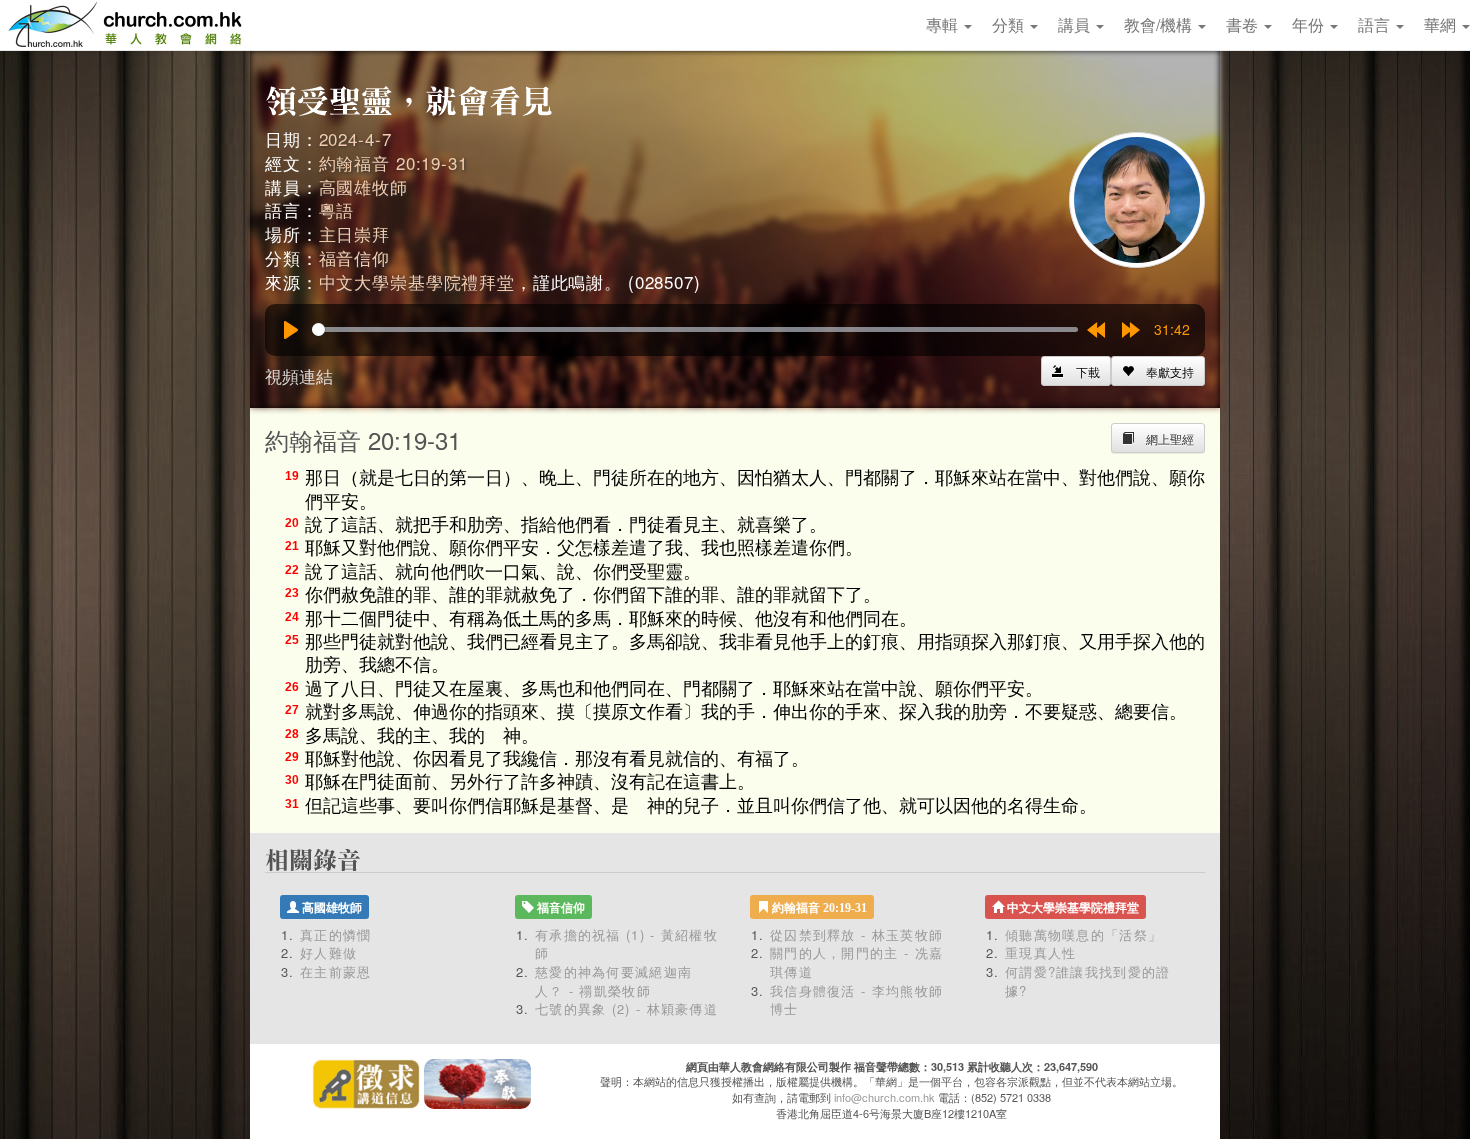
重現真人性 (1041, 952)
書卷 (1244, 24)
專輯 (944, 24)
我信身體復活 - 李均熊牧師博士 (856, 1000)
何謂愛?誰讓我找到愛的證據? (1088, 981)
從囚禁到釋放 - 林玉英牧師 (856, 934)
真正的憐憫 (336, 934)
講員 (1076, 24)
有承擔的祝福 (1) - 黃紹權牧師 (626, 944)
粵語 (337, 209)
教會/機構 (1160, 24)
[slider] (695, 329)
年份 (1310, 24)
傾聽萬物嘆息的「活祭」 (1083, 934)
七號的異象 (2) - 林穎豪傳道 (626, 1008)
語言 (1376, 24)
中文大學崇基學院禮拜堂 (417, 281)
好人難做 (328, 952)
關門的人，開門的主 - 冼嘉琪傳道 (856, 962)
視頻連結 (299, 375)
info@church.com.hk (884, 1097)
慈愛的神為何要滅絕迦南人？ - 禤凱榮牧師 (613, 981)
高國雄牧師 (363, 186)
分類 (1010, 24)
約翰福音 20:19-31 (393, 162)
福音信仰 (354, 257)
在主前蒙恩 (336, 971)
